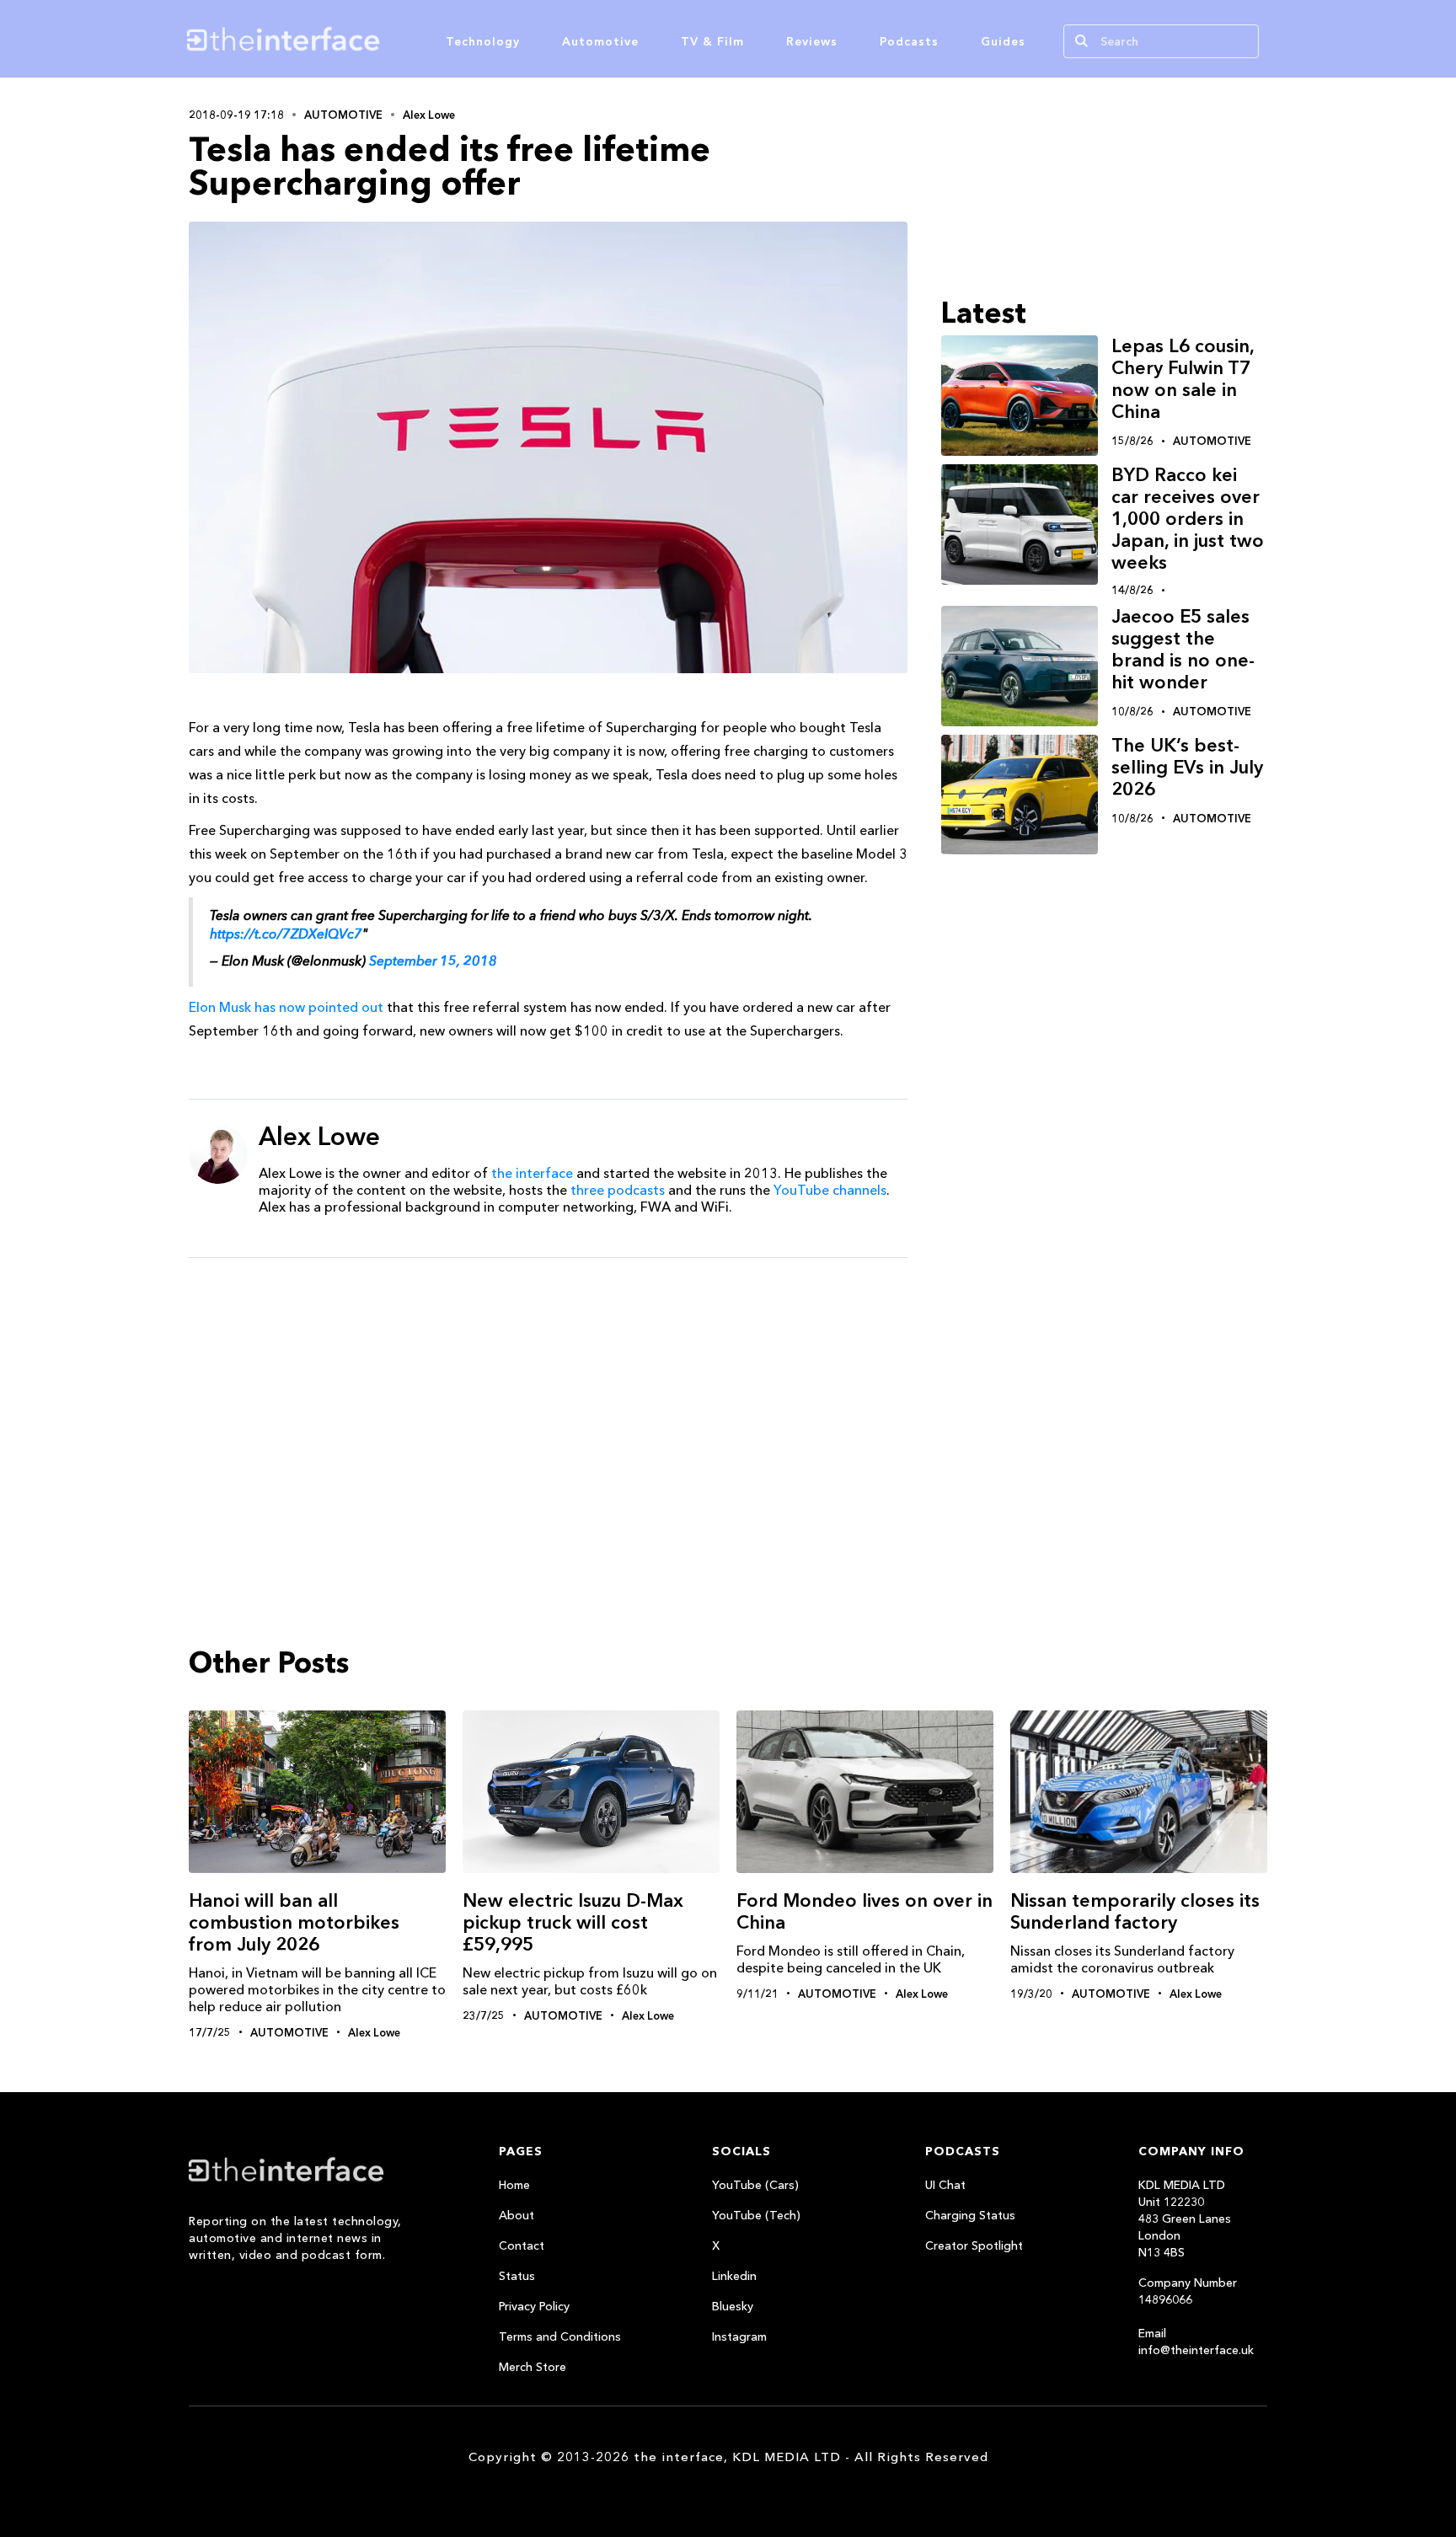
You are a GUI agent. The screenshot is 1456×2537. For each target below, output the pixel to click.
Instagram (739, 2336)
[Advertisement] (548, 1401)
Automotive (600, 41)
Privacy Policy (534, 2306)
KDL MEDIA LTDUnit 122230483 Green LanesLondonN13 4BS (1185, 2219)
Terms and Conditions (560, 2336)
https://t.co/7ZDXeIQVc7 (286, 934)
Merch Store (533, 2367)
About (517, 2215)
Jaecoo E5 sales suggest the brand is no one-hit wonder (1183, 649)
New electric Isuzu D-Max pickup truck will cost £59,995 (573, 1922)
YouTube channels (830, 1190)
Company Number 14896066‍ (1188, 2291)
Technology (483, 41)
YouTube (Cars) (755, 2185)
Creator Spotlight (974, 2245)
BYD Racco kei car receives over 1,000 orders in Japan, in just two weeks (1188, 519)
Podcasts (909, 41)
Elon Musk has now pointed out (286, 1007)
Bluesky (733, 2306)
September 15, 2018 (433, 961)
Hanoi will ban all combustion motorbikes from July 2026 (294, 1922)
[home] (364, 39)
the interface (532, 1173)
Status (517, 2276)
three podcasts (618, 1190)
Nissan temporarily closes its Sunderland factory (1135, 1911)
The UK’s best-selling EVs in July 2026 (1187, 767)
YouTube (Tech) (756, 2215)
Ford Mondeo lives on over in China (864, 1911)
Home (514, 2185)
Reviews (812, 41)
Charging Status (970, 2215)
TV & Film (712, 41)
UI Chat (945, 2185)
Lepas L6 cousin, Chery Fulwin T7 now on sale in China (1183, 379)
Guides (1003, 41)
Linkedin (734, 2276)
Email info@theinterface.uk (1196, 2342)
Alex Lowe (429, 115)
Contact (522, 2245)
